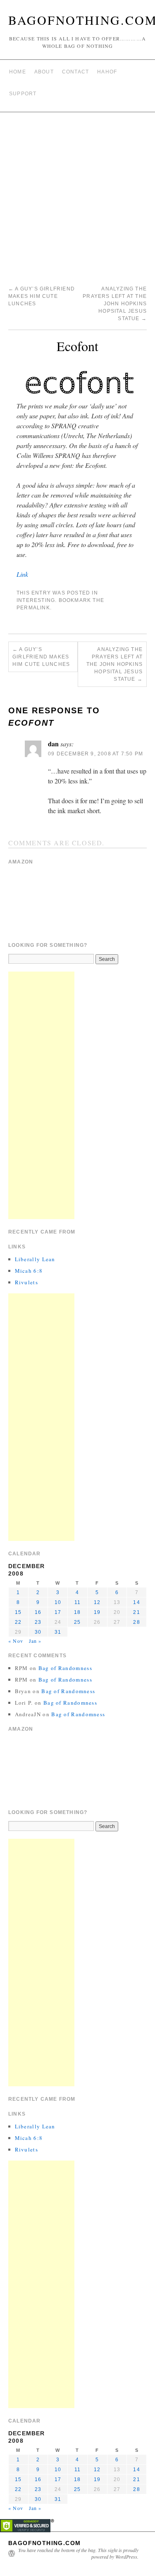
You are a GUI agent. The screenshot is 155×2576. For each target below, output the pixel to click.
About (44, 72)
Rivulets (26, 1282)
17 (58, 1612)
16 (38, 1612)
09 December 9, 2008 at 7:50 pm (95, 754)
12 (97, 1602)
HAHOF (107, 72)
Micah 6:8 (29, 1271)
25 (77, 1622)
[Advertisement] (77, 194)
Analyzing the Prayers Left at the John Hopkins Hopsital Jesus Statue (115, 304)
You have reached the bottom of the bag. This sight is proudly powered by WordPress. (78, 2553)
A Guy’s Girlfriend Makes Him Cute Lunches (42, 296)
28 (136, 1622)
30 (38, 1632)
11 (77, 1602)
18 (77, 1612)
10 (58, 1602)
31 (58, 1632)
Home (18, 72)
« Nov (16, 1641)
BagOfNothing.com (44, 2543)
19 (97, 1612)
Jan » (35, 1641)
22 (18, 1622)
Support (23, 94)
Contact (75, 72)
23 (38, 1622)
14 (136, 1602)
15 (18, 1612)
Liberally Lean (35, 1259)
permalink (33, 608)
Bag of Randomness (65, 1668)
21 (136, 1612)
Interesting (36, 600)
